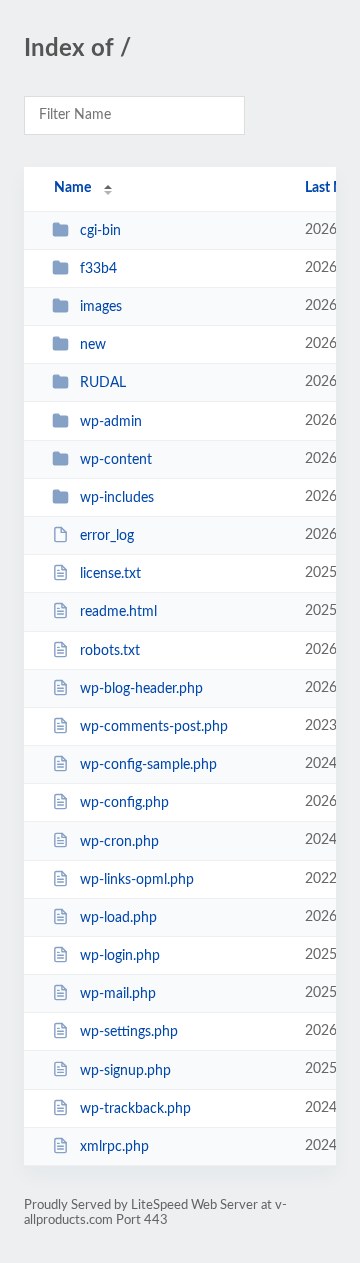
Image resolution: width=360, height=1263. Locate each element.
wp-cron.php (119, 841)
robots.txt (110, 651)
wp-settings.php (129, 1032)
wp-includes (117, 498)
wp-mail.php (118, 994)
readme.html (118, 612)
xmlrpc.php (114, 1147)
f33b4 (98, 269)
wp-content (116, 460)
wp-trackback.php (135, 1109)
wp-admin (111, 422)
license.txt (110, 574)
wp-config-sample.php (148, 765)
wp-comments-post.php (154, 727)
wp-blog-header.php (141, 689)
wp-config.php (124, 803)
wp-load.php (118, 918)
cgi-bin (100, 231)
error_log (107, 536)
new (93, 345)
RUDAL (103, 383)
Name (72, 188)
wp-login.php (120, 956)
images (101, 307)
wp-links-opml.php (137, 880)
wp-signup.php (125, 1070)
